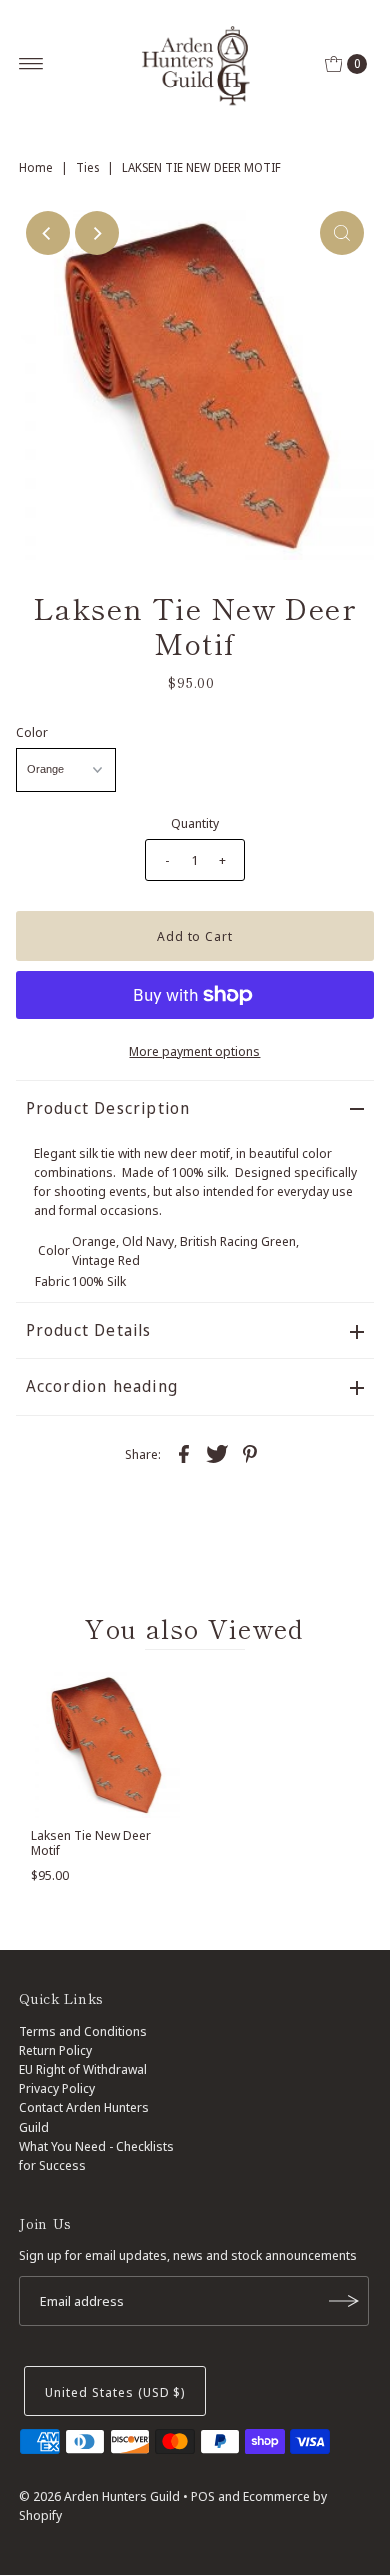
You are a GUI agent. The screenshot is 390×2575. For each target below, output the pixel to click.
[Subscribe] (344, 2301)
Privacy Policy (57, 2088)
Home (36, 167)
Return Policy (55, 2050)
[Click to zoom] (342, 233)
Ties (87, 167)
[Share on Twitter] (217, 1453)
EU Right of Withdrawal (83, 2069)
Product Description (108, 1108)
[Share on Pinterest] (250, 1453)
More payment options (194, 1051)
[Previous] (48, 233)
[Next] (97, 233)
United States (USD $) (115, 2392)
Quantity (195, 823)
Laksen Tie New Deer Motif (91, 1842)
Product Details (89, 1330)
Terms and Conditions (83, 2031)
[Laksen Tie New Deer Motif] (105, 1742)
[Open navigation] (31, 64)
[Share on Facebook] (184, 1453)
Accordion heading (102, 1386)
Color (32, 732)
